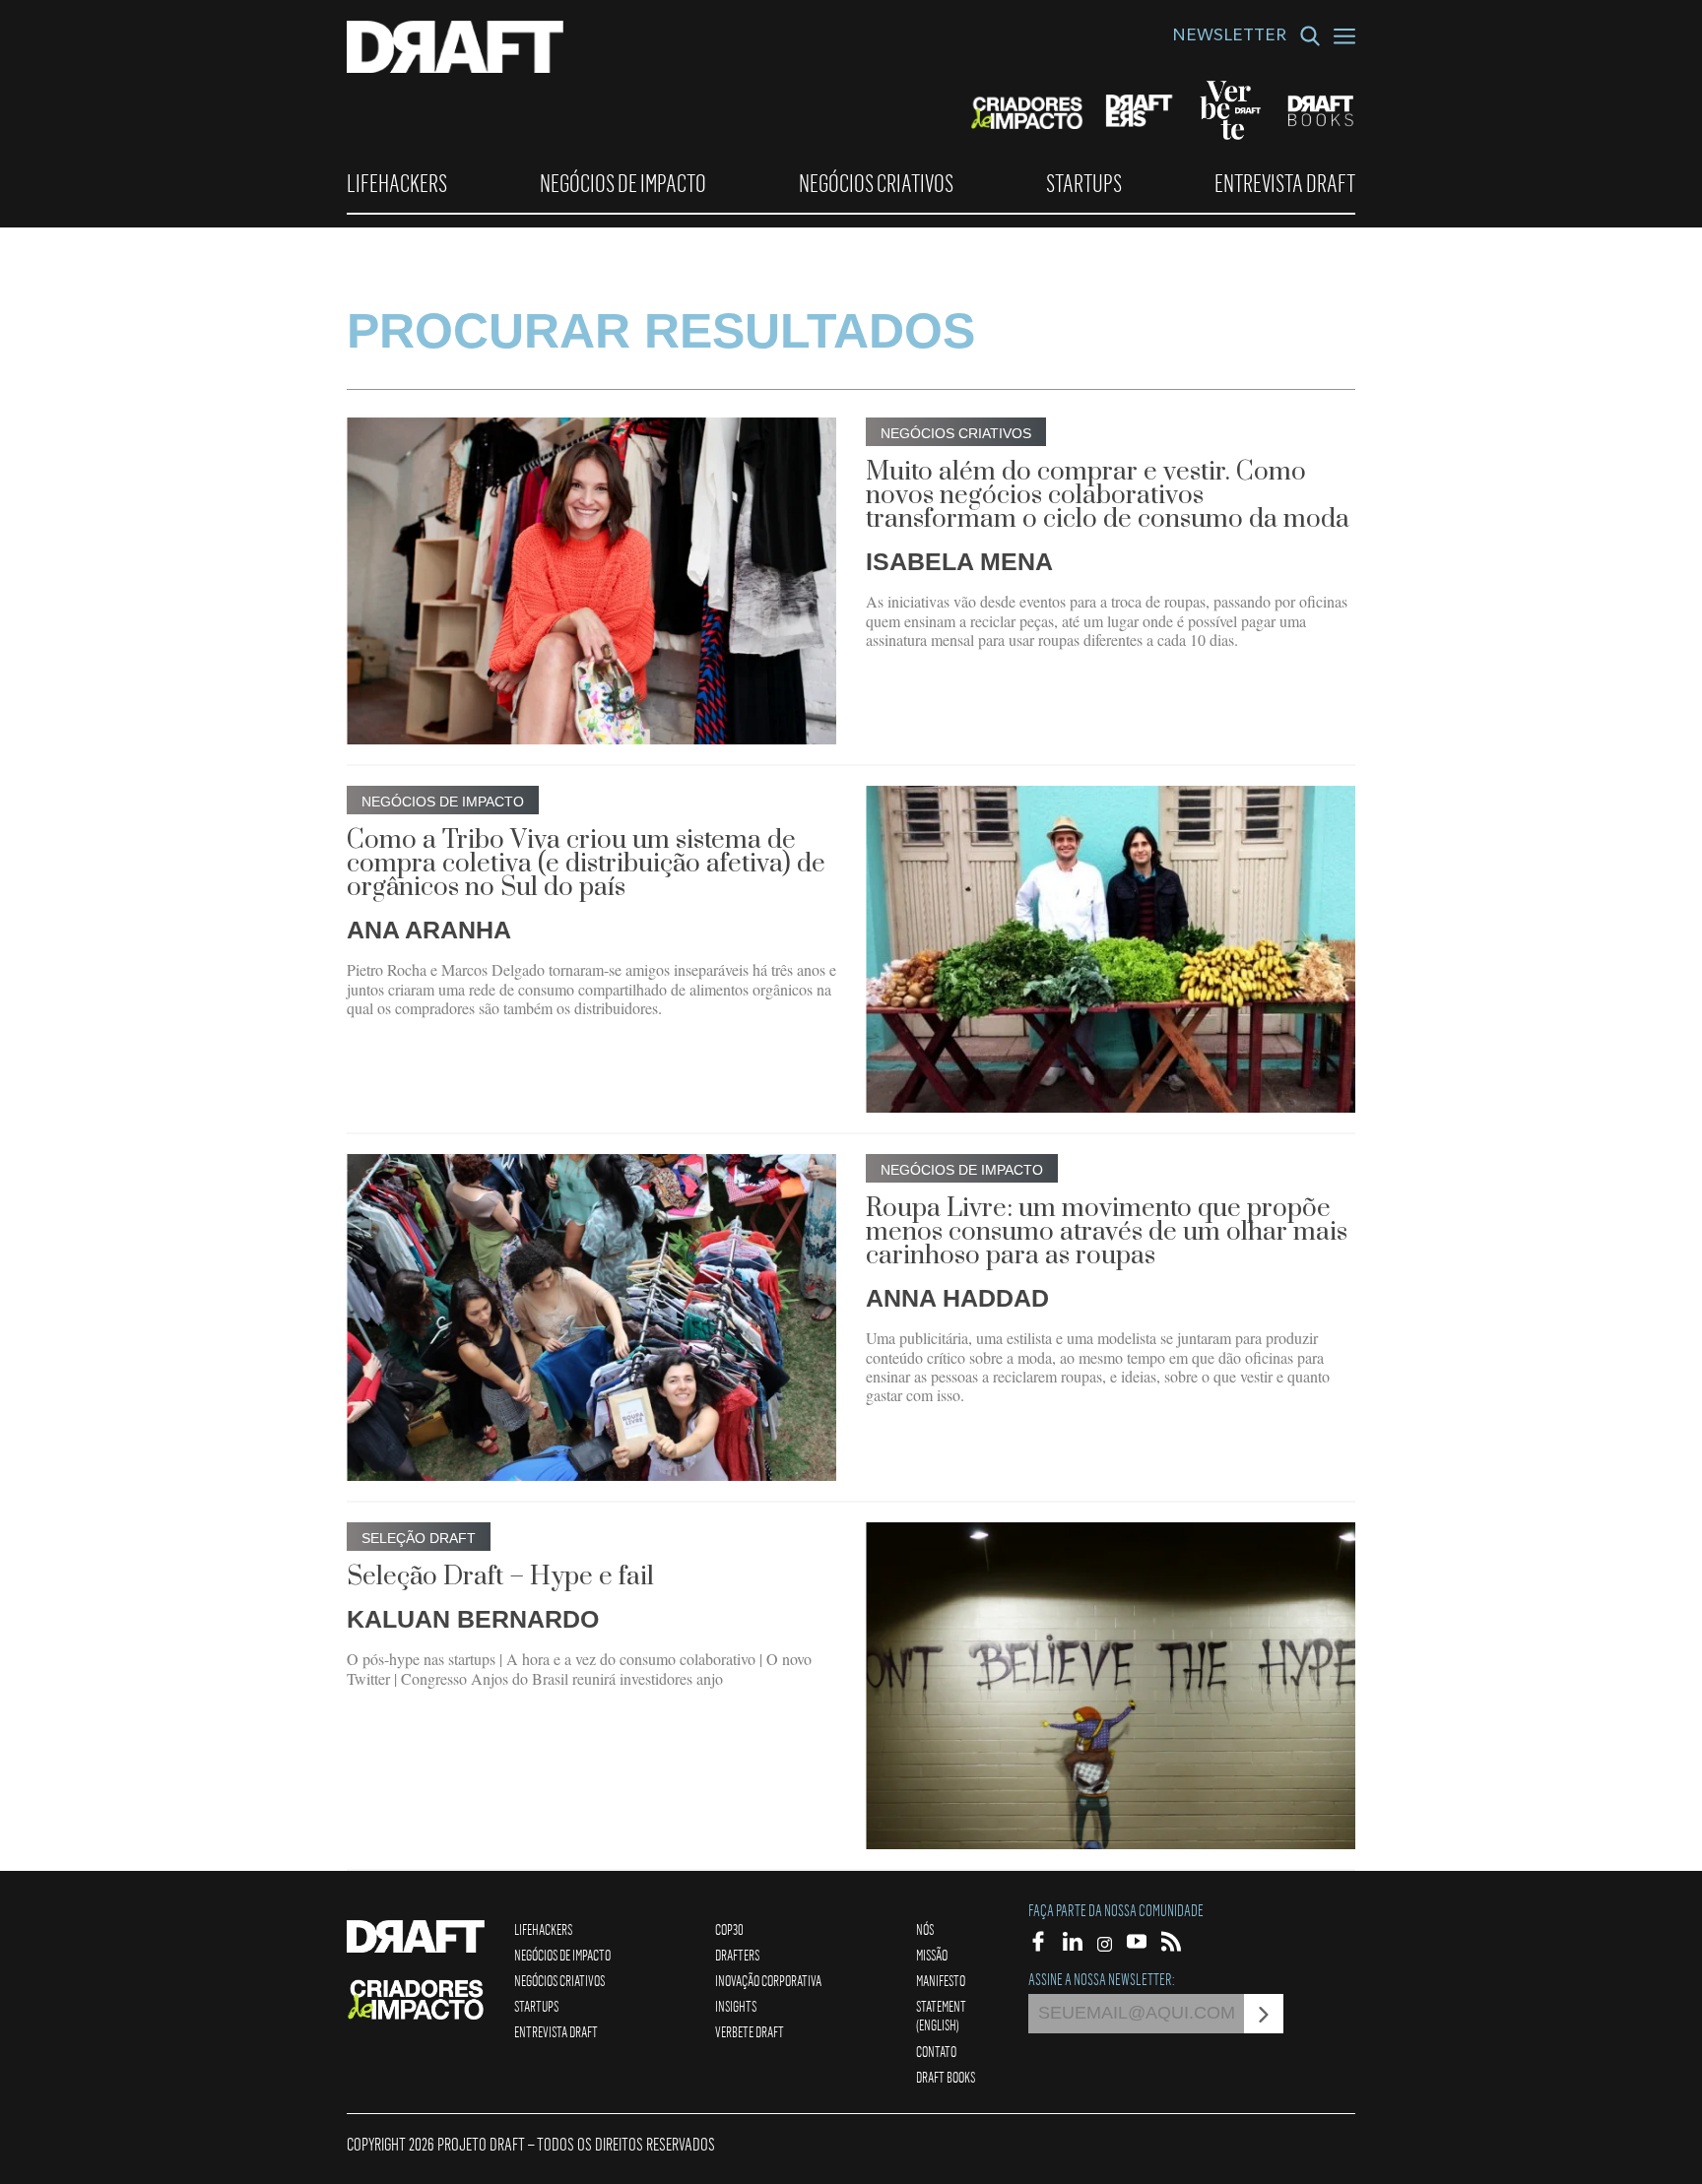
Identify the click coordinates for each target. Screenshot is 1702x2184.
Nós (925, 1929)
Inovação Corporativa (768, 1980)
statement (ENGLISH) (941, 2015)
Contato (936, 2051)
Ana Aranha (429, 930)
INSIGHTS (736, 2006)
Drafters (737, 1955)
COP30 (729, 1929)
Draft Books (946, 2077)
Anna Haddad (957, 1298)
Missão (932, 1955)
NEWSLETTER (1229, 37)
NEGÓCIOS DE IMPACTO (623, 183)
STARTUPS (1084, 183)
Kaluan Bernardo (473, 1619)
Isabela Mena (959, 561)
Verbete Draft (750, 2031)
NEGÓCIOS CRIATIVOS (876, 183)
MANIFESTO (941, 1980)
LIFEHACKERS (397, 183)
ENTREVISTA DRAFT (1285, 183)
